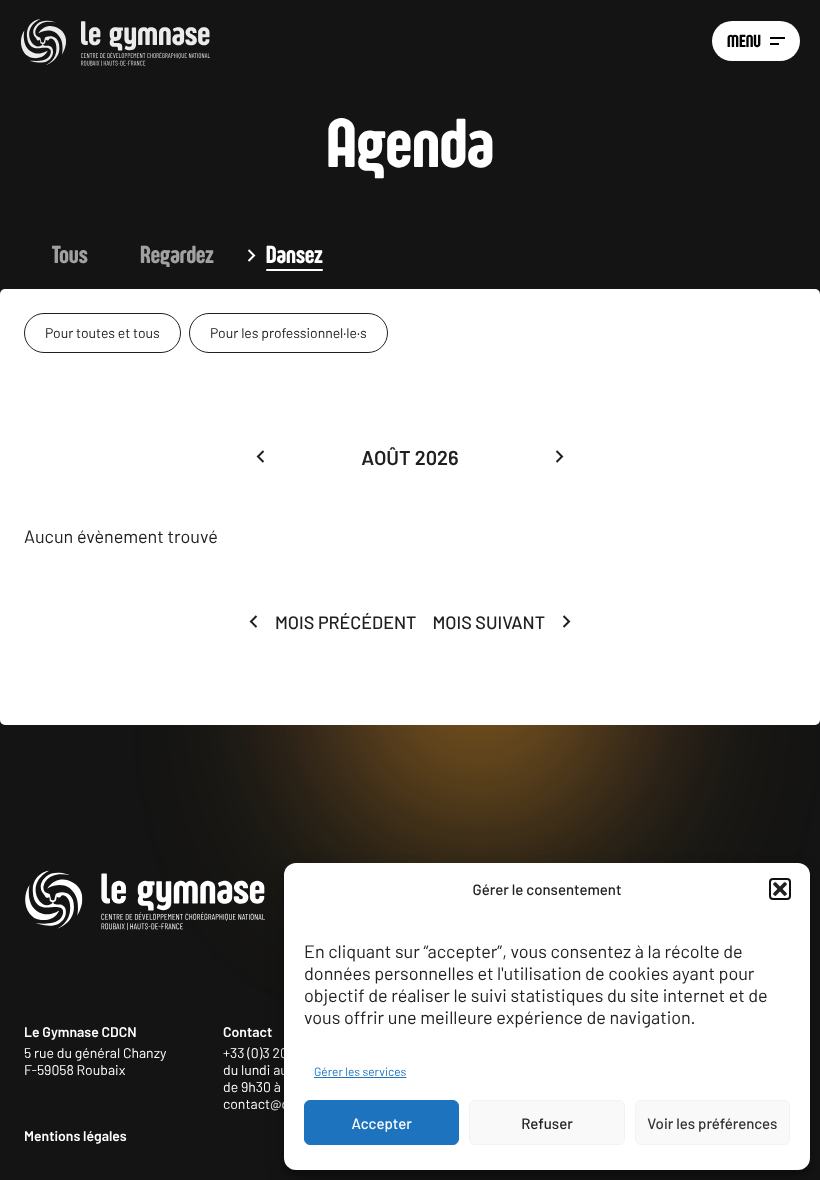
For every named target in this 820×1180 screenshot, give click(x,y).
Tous (70, 255)
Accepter (382, 1123)
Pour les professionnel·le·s (288, 332)
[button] (780, 889)
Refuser (547, 1123)
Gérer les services (360, 1072)
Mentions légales (75, 1135)
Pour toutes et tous (102, 332)
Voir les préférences (712, 1123)
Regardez (177, 255)
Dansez (294, 255)
